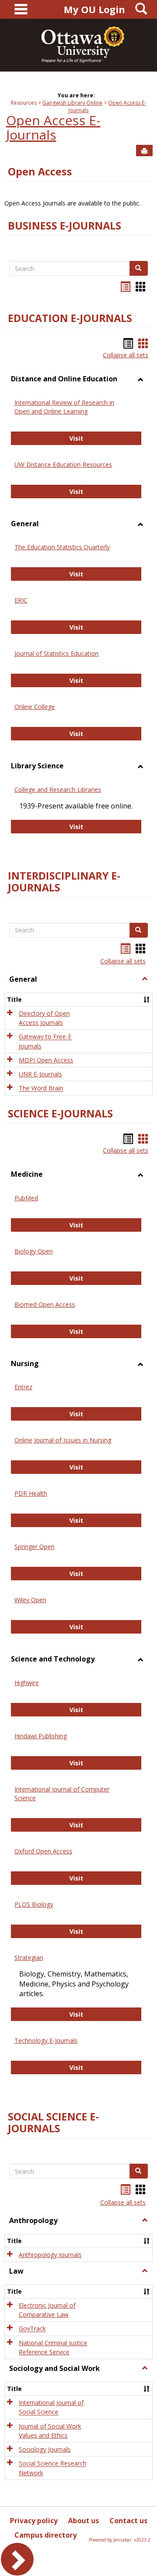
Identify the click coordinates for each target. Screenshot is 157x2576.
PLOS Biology (34, 1904)
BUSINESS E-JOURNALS (65, 226)
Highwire (27, 1683)
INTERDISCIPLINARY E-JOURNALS (64, 882)
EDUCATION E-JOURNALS (70, 318)
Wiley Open (30, 1600)
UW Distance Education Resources (63, 464)
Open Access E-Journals (53, 127)
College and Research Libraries (58, 790)
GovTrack (32, 2329)
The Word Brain (41, 1088)
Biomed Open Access (45, 1304)
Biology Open (34, 1251)
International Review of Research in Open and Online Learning (64, 407)
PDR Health (31, 1493)
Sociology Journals (45, 2449)
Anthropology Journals (50, 2255)
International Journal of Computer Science (62, 1793)
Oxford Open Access (43, 1851)
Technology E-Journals (46, 2040)
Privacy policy (34, 2521)
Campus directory (46, 2535)
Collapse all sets (126, 355)
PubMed (26, 1198)
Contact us (128, 2521)
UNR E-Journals (40, 1074)
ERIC (21, 600)
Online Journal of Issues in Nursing (63, 1440)
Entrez (23, 1387)
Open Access (40, 171)
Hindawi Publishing (41, 1736)
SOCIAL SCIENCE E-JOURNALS (53, 2122)
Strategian (29, 1958)
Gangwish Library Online (72, 103)
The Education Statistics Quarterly (62, 547)
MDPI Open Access (46, 1060)
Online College (35, 707)
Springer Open (34, 1547)
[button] (145, 979)
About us (84, 2521)
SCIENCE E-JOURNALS (60, 1113)
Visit (106, 438)
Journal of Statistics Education (56, 653)
